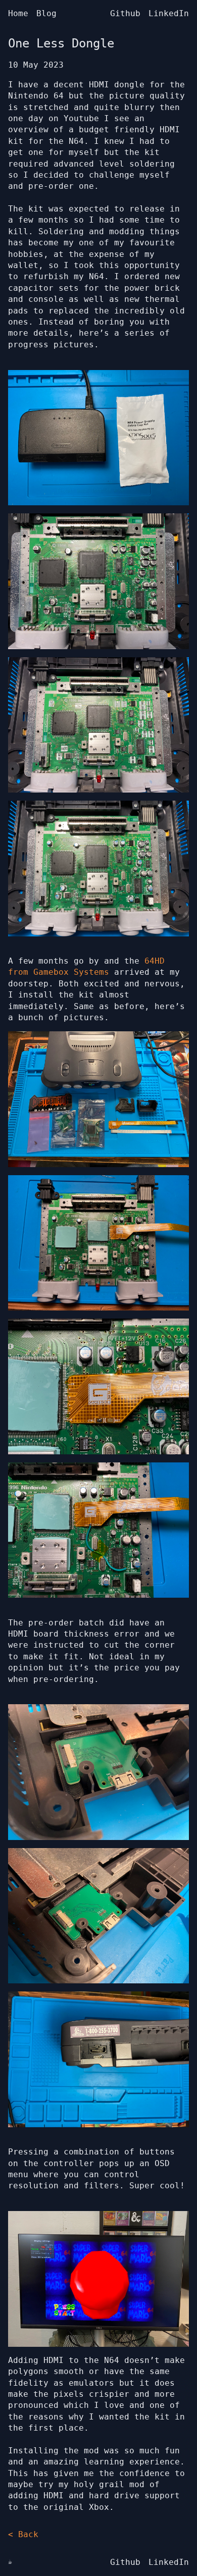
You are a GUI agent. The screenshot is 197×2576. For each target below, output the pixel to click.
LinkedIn (169, 13)
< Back (23, 2534)
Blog (46, 13)
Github (125, 13)
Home (18, 13)
